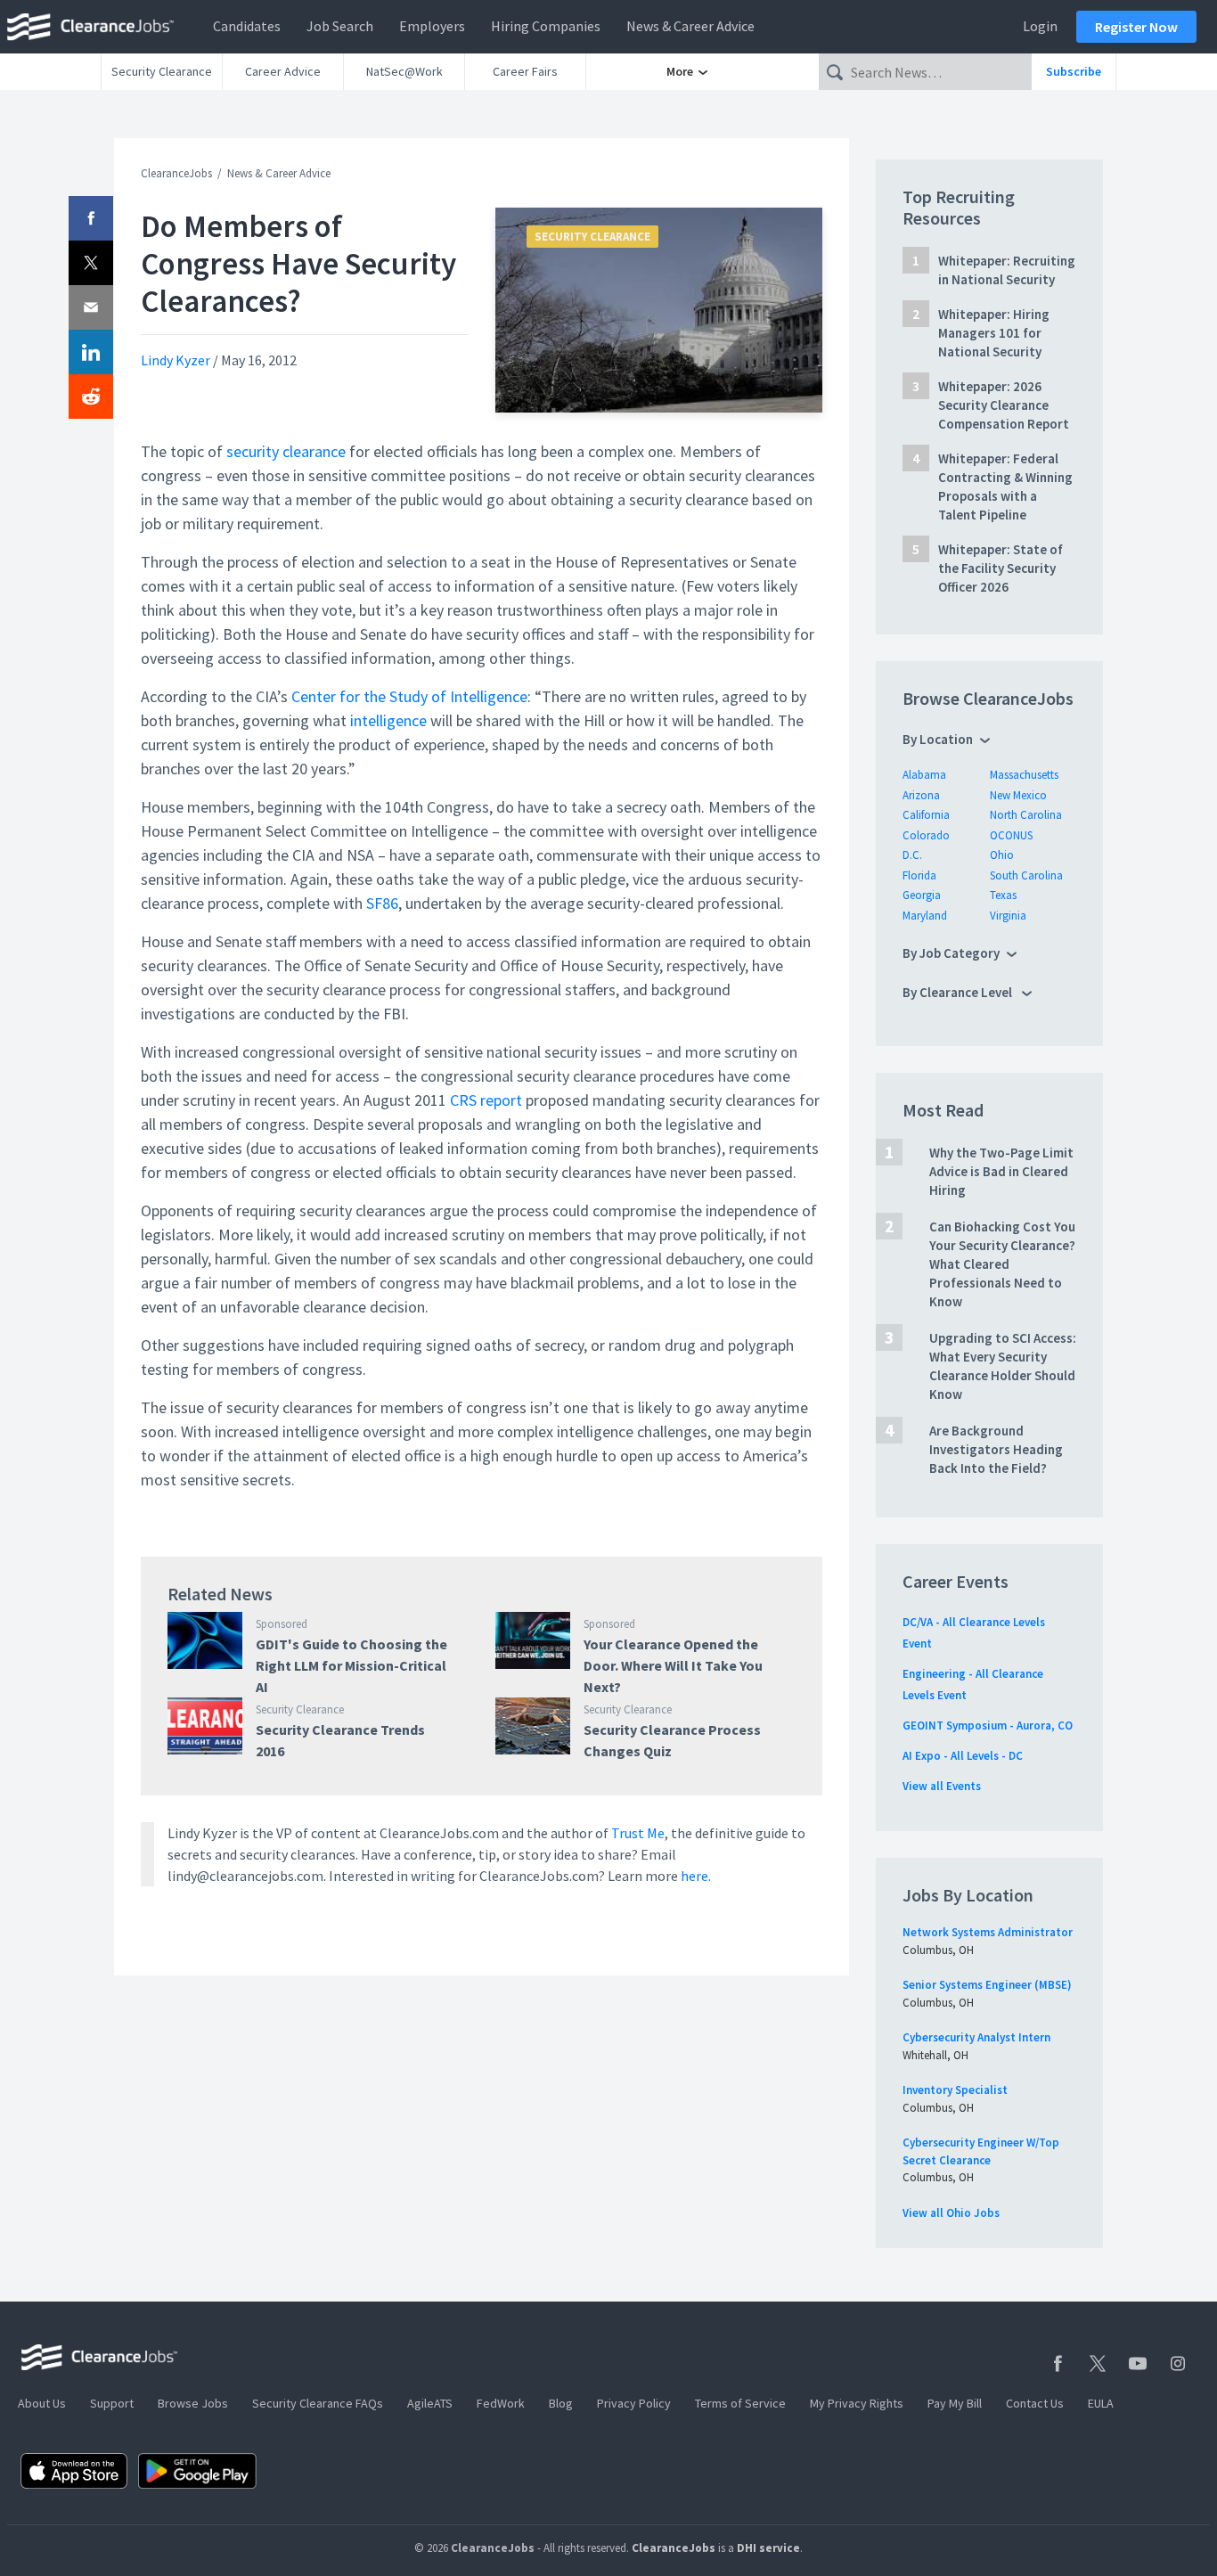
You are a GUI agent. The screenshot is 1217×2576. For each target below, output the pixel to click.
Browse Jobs (193, 2403)
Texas (1003, 895)
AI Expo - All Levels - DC (963, 1756)
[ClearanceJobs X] (1098, 2363)
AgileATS (430, 2403)
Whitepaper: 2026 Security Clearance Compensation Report (1004, 405)
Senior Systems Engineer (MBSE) (987, 1985)
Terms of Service (740, 2403)
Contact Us (1035, 2403)
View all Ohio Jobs (951, 2213)
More (681, 71)
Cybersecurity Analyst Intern (976, 2037)
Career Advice (283, 71)
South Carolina (1026, 875)
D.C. (912, 855)
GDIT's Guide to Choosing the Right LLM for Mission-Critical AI (351, 1665)
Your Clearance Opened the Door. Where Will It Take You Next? (673, 1665)
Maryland (925, 916)
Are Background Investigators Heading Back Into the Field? (996, 1449)
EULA (1101, 2403)
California (926, 815)
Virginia (1008, 916)
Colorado (926, 835)
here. (696, 1876)
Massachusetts (1024, 775)
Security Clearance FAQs (318, 2403)
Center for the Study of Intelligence (409, 696)
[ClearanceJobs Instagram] (1178, 2363)
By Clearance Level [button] (959, 992)
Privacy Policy (634, 2403)
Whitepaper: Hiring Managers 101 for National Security (994, 333)
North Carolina (1026, 815)
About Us (42, 2403)
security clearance (286, 451)
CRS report (486, 1100)
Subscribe (1074, 71)
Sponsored (282, 1624)
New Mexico (1018, 795)
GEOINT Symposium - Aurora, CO (988, 1726)
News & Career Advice (690, 26)
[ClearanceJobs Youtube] (1138, 2363)
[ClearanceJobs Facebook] (1058, 2363)
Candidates (247, 26)
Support (112, 2403)
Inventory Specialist (955, 2090)
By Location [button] (938, 739)
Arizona (921, 795)
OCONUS (1011, 835)
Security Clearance (162, 71)
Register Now (1136, 27)
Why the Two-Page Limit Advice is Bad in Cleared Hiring (1001, 1171)
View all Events (942, 1786)
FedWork (501, 2403)
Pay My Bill (955, 2403)
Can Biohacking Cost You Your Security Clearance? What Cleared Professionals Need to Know (1002, 1264)
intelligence (388, 720)
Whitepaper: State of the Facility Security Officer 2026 (1001, 568)
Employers (432, 26)
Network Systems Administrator (988, 1932)
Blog (561, 2403)
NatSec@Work (404, 71)
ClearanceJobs (176, 173)
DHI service (768, 2548)
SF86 (382, 903)
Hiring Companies (546, 26)
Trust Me (638, 1833)
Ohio (1002, 855)
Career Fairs (525, 71)
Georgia (922, 895)
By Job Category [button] (951, 953)
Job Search (340, 26)
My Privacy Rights (857, 2403)
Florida (919, 875)
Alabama (924, 775)
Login (1040, 26)
